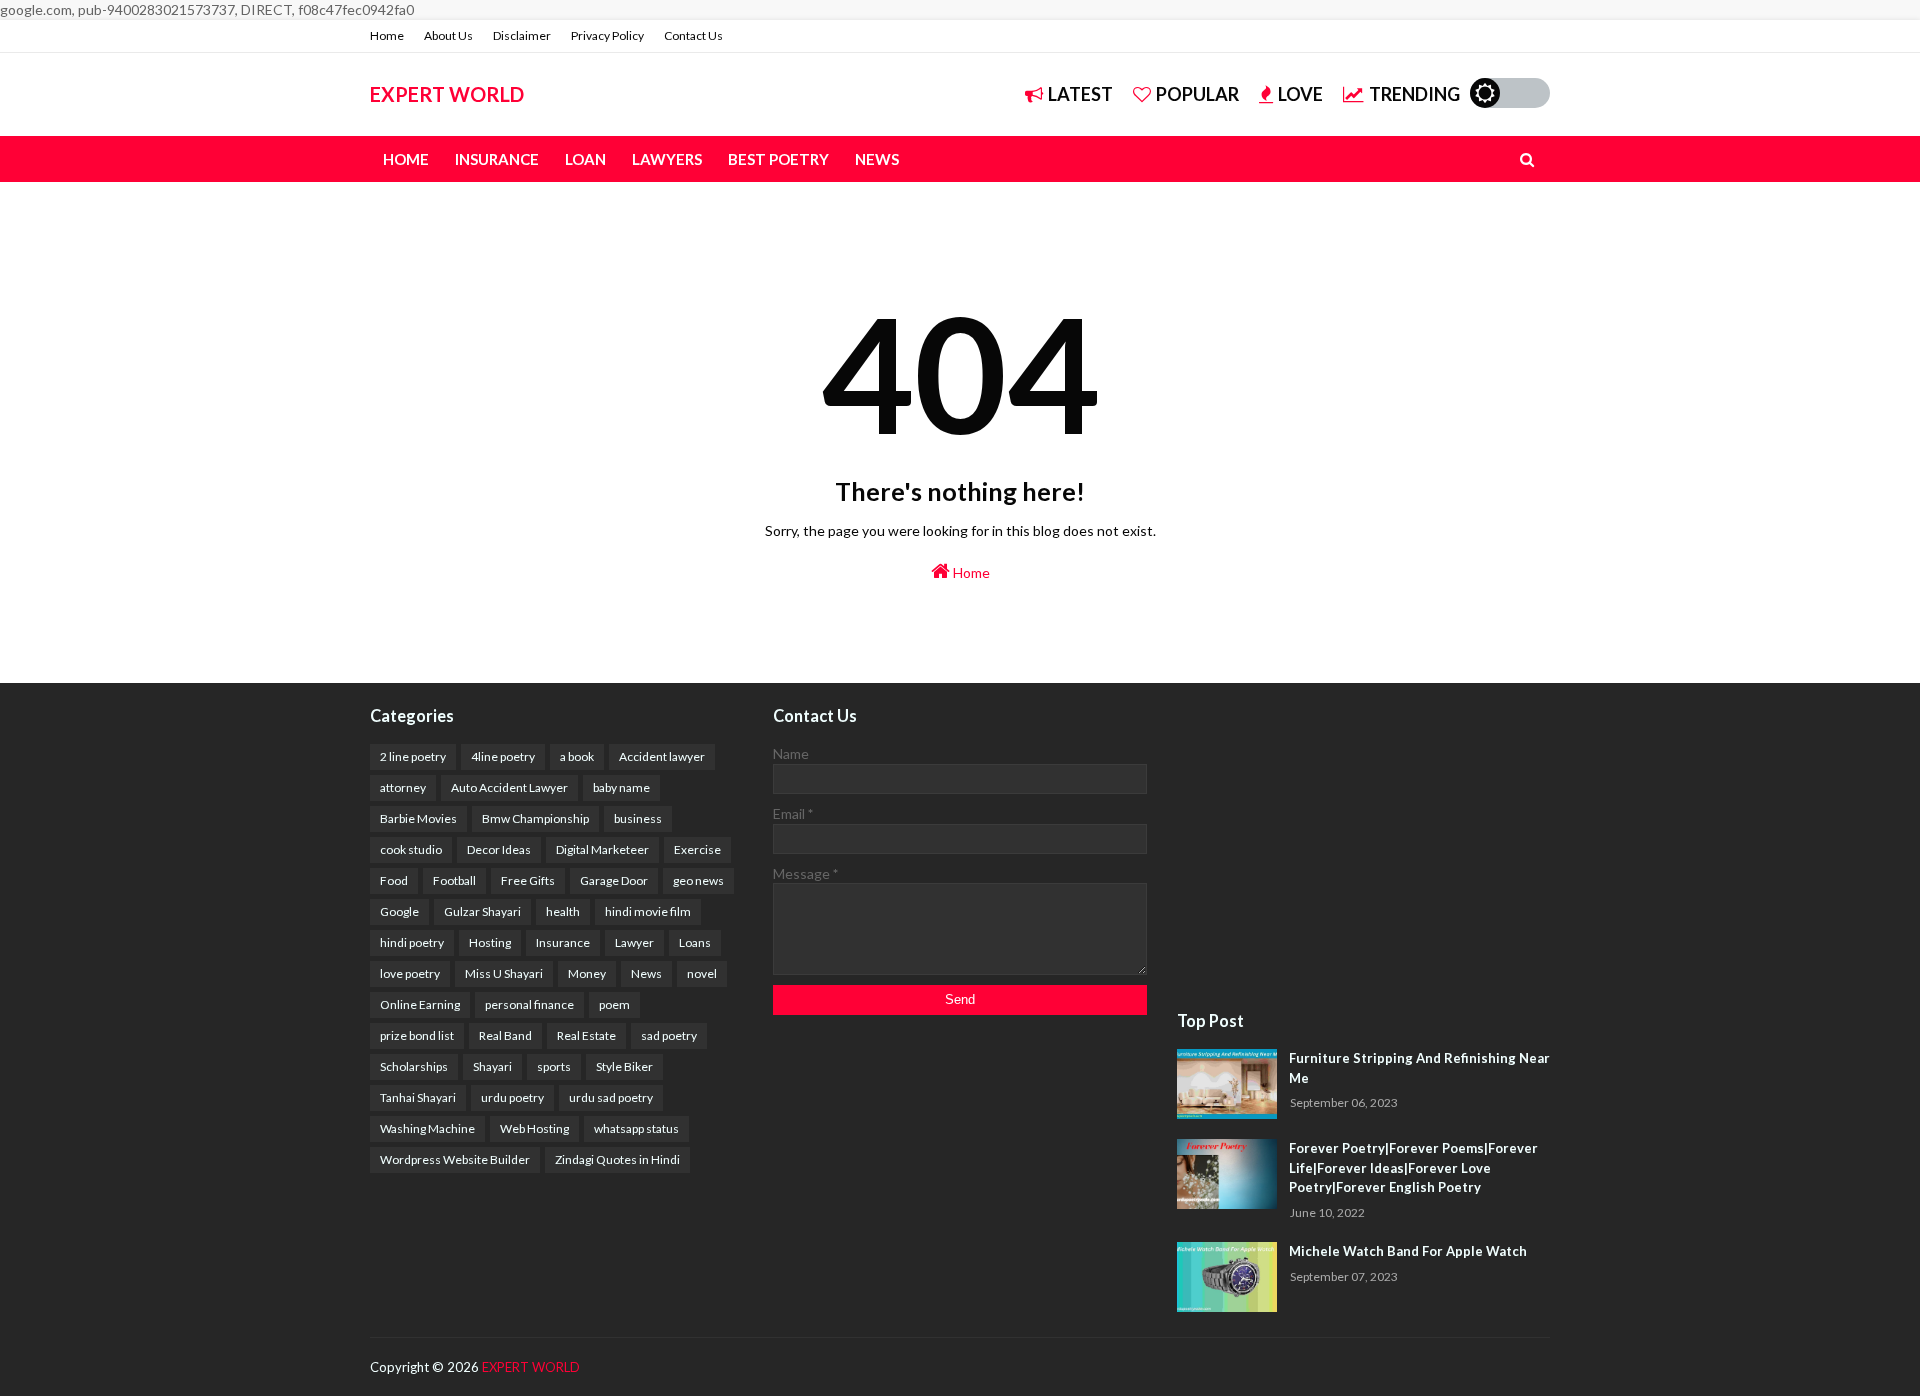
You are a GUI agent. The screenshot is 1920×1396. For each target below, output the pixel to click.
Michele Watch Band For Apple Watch (1408, 1251)
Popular (1197, 94)
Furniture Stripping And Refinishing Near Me (1419, 1068)
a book (577, 756)
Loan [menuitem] (585, 159)
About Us (448, 35)
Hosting (490, 942)
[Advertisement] (1363, 848)
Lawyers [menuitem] (667, 159)
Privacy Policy (607, 35)
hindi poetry (412, 942)
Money (587, 973)
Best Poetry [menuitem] (778, 159)
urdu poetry (512, 1097)
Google (399, 911)
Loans (695, 942)
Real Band (505, 1035)
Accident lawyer (662, 756)
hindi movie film (648, 911)
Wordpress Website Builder (455, 1159)
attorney (403, 787)
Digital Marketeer (602, 849)
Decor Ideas (499, 849)
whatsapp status (636, 1128)
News (646, 973)
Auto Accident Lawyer (509, 787)
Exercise (697, 849)
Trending (1414, 94)
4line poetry (503, 756)
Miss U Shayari (504, 973)
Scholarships (414, 1066)
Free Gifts (528, 880)
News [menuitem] (877, 159)
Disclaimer (522, 35)
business (638, 818)
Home (387, 35)
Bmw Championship (535, 818)
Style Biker (624, 1066)
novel (702, 973)
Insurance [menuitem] (497, 159)
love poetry (410, 973)
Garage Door (614, 880)
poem (614, 1004)
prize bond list (417, 1035)
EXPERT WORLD (447, 94)
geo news (698, 880)
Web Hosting (534, 1128)
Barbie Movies (418, 818)
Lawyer (634, 942)
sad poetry (669, 1035)
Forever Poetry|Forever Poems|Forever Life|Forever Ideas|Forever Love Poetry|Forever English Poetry (1413, 1167)
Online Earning (420, 1004)
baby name (621, 787)
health (563, 911)
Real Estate (586, 1035)
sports (554, 1066)
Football (454, 880)
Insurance (563, 942)
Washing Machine (427, 1128)
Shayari (492, 1066)
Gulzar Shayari (482, 911)
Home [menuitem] (406, 159)
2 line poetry (413, 756)
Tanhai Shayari (418, 1097)
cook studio (411, 849)
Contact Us (693, 35)
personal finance (529, 1004)
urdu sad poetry (611, 1097)
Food (394, 880)
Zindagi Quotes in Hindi (617, 1159)
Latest (1080, 94)
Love (1300, 94)
